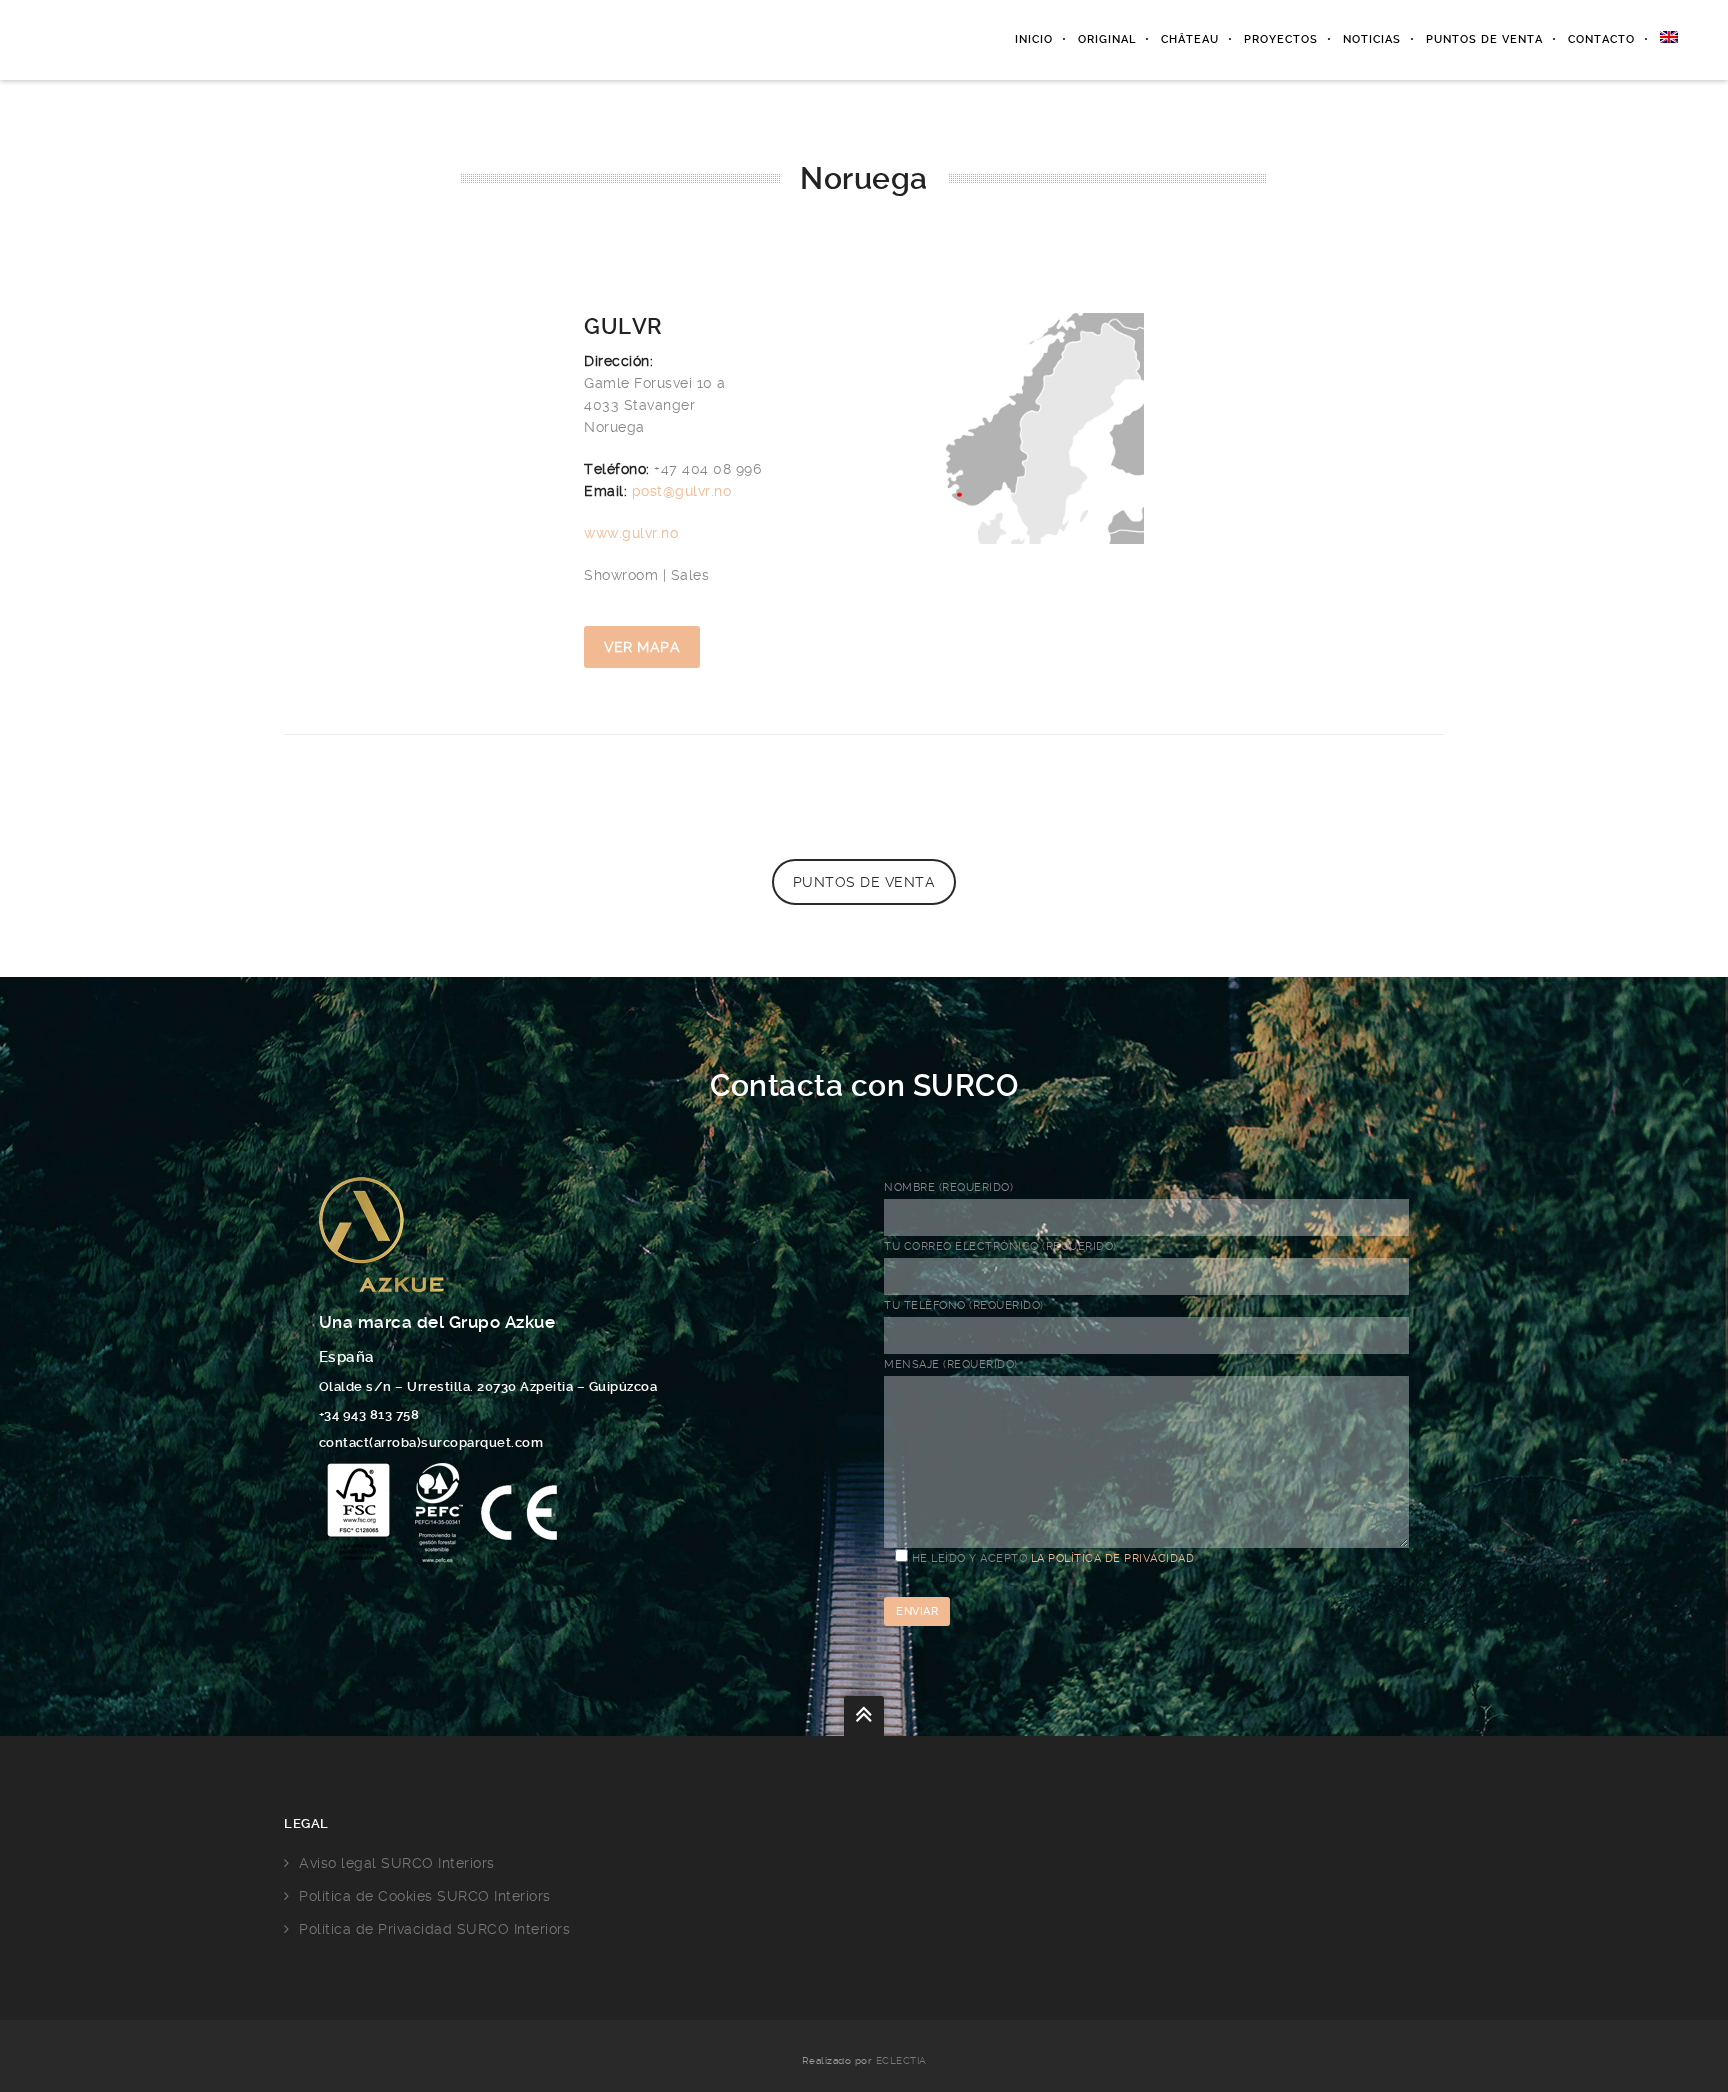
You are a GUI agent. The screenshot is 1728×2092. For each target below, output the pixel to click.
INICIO (1034, 39)
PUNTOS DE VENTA (864, 882)
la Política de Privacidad (1113, 1558)
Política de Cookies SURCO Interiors (425, 1896)
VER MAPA (642, 647)
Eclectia (901, 2060)
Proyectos (1281, 39)
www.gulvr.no (631, 533)
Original (1107, 39)
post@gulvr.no (682, 491)
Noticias (1372, 39)
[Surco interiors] (163, 40)
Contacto (1601, 39)
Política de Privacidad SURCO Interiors (434, 1929)
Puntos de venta (1484, 39)
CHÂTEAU (1190, 39)
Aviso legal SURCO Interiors (397, 1863)
